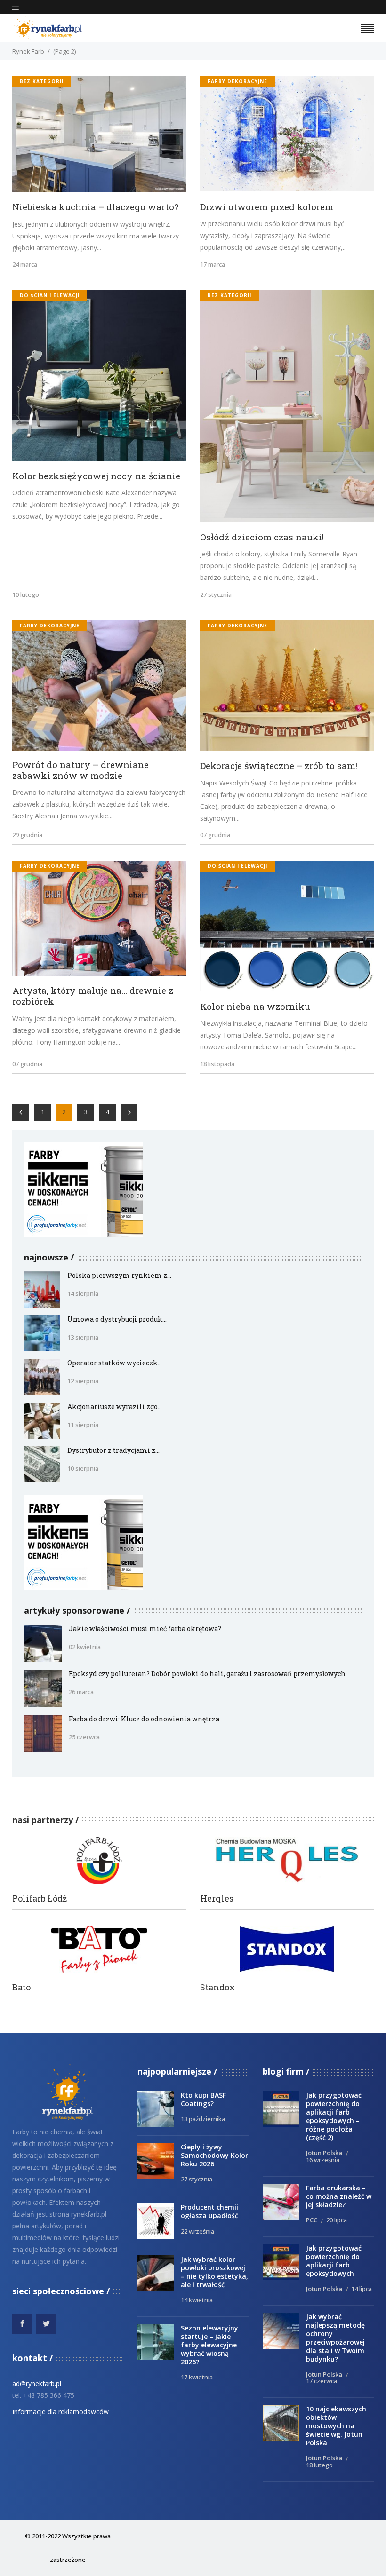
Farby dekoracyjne (237, 81)
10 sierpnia (83, 1468)
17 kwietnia (197, 2377)
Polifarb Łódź (40, 1898)
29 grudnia (27, 835)
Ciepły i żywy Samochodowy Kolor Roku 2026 (214, 2155)
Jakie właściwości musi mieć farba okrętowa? (145, 1629)
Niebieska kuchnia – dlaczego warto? (95, 207)
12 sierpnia (83, 1381)
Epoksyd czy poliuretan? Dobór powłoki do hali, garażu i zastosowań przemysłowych (207, 1674)
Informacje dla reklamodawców (60, 2412)
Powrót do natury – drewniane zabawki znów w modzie (80, 770)
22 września (197, 2231)
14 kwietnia (197, 2300)
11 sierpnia (83, 1425)
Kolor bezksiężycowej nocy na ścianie (96, 476)
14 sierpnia (83, 1293)
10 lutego (26, 594)
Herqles (217, 1898)
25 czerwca (84, 1737)
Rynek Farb (28, 51)
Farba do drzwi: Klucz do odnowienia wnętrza (144, 1719)
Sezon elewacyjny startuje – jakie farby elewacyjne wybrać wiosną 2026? (209, 2345)
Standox (217, 1987)
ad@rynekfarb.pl (37, 2383)
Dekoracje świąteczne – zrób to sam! (279, 765)
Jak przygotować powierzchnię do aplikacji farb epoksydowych (334, 2261)
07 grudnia (215, 835)
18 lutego (319, 2465)
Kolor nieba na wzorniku (255, 1006)
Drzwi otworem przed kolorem (267, 207)
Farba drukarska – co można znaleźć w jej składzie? (339, 2196)
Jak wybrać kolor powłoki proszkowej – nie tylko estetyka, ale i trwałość (214, 2272)
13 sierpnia (83, 1337)
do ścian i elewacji (50, 295)
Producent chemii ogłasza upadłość (209, 2211)
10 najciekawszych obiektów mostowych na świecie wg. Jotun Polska (336, 2426)
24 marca (25, 264)
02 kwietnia (85, 1647)
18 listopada (217, 1064)
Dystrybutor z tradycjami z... (113, 1450)
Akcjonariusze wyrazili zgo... (115, 1407)
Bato (21, 1987)
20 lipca (337, 2220)
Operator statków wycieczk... (115, 1363)
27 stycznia (216, 594)
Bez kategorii (42, 81)
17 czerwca (322, 2381)
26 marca (81, 1692)
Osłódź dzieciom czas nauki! (262, 537)
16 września (323, 2160)
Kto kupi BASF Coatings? (203, 2099)
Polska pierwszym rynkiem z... (119, 1275)
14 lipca (362, 2289)
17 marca (213, 264)
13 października (203, 2119)
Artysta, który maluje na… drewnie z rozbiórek (93, 996)
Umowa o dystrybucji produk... (117, 1319)
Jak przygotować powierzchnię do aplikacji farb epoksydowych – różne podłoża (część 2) (334, 2116)
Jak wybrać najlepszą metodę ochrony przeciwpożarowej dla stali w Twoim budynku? (335, 2338)
